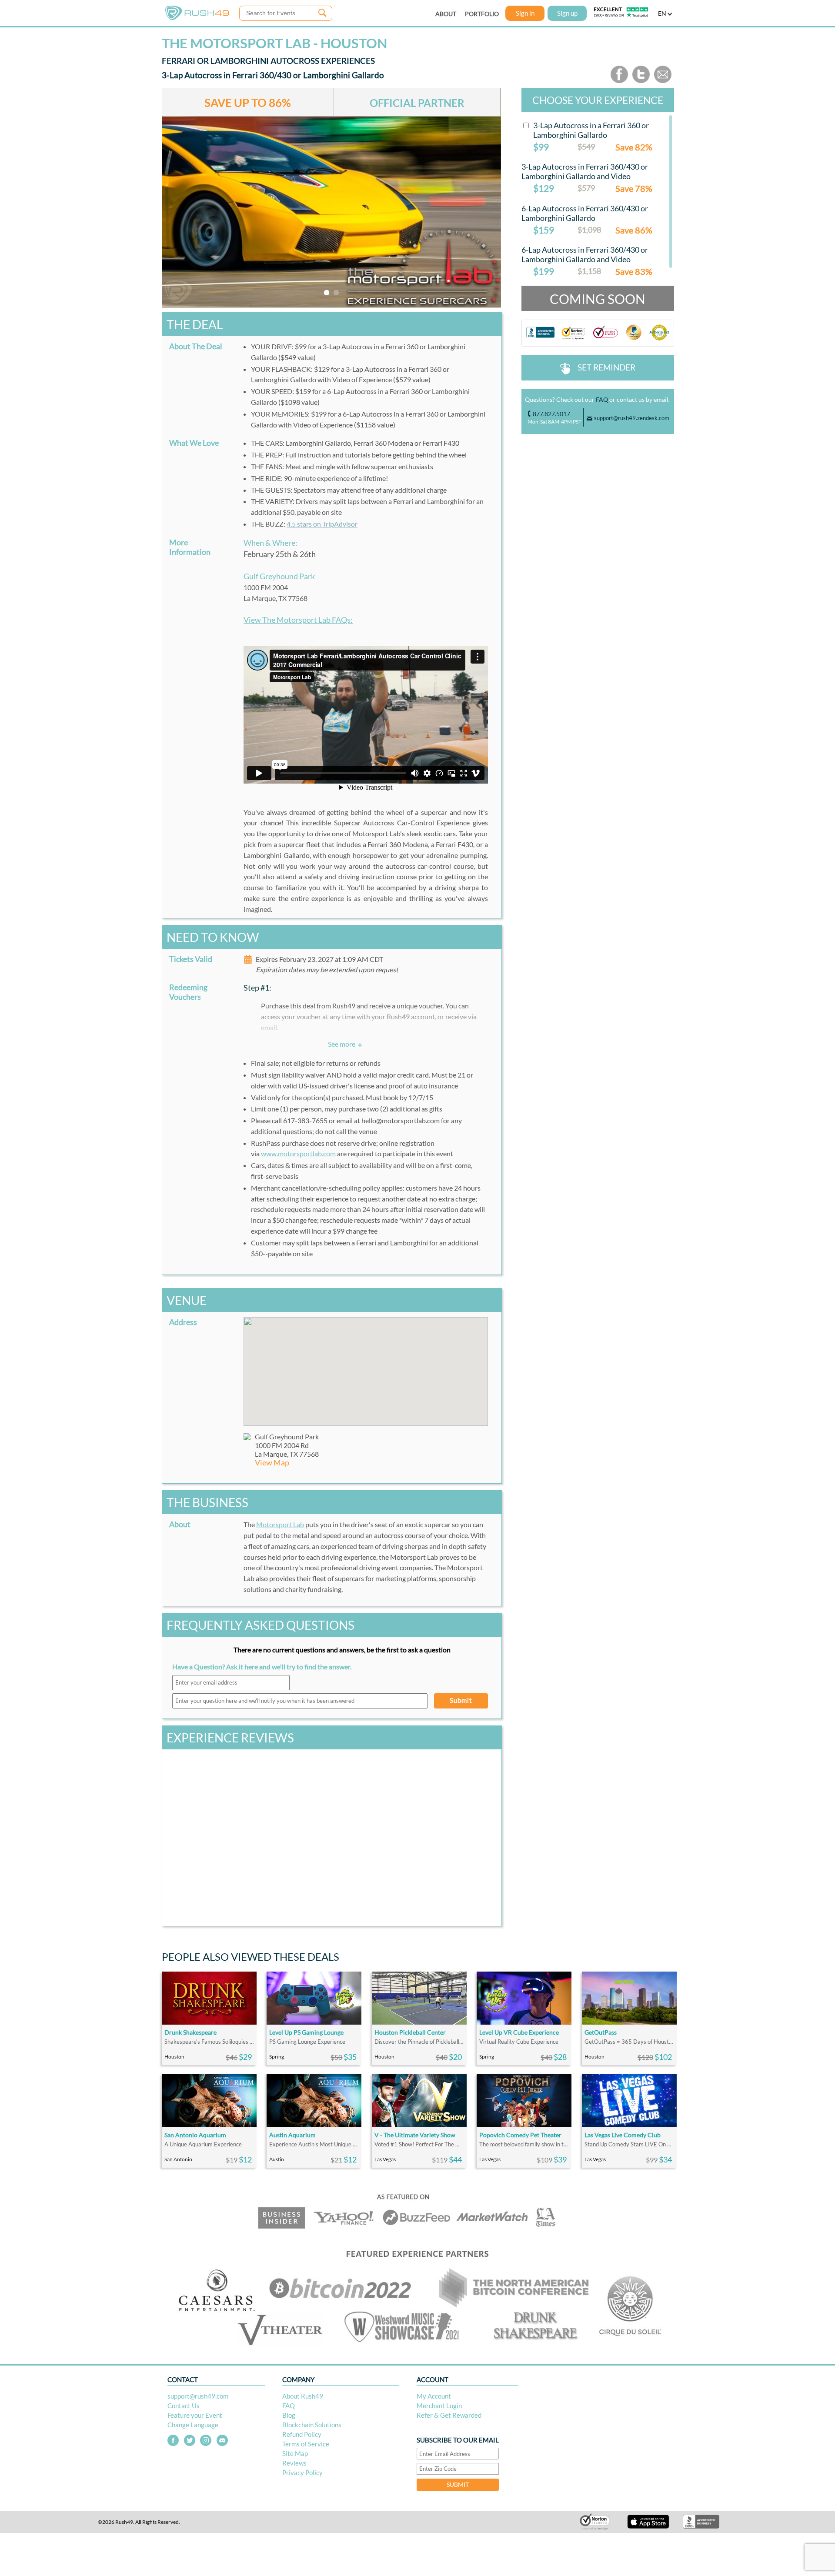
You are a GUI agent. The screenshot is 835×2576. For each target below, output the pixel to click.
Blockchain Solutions (312, 2425)
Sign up (567, 13)
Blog (289, 2415)
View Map (272, 1463)
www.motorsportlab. (298, 1153)
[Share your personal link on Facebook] (619, 81)
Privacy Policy (302, 2473)
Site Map (295, 2453)
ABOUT (446, 14)
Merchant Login (439, 2406)
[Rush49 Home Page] (197, 18)
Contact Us (184, 2406)
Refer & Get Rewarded (449, 2415)
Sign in (525, 13)
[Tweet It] (641, 81)
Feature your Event (195, 2415)
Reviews (294, 2463)
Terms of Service (306, 2444)
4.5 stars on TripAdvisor (322, 524)
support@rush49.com (198, 2396)
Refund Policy (302, 2434)
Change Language (193, 2425)
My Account (434, 2396)
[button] (366, 1366)
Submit (461, 1700)
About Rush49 (303, 2396)
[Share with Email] (663, 81)
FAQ (602, 399)
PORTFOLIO (482, 14)
